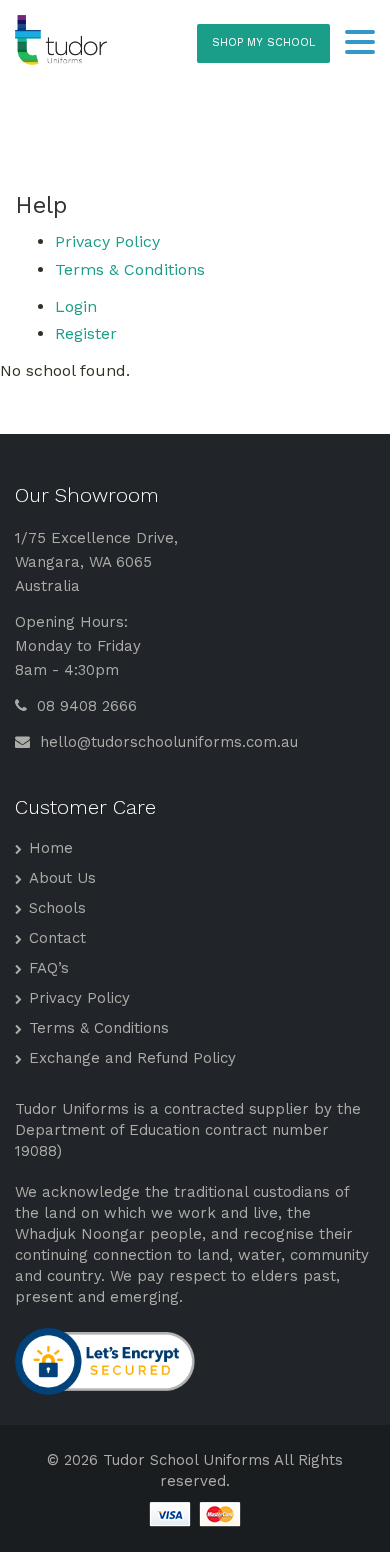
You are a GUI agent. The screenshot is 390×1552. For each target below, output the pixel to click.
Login (76, 306)
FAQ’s (49, 968)
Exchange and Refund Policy (132, 1058)
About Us (62, 878)
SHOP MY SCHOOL (263, 42)
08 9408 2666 (84, 706)
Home (51, 848)
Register (86, 333)
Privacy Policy (107, 241)
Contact (57, 938)
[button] (360, 44)
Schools (57, 908)
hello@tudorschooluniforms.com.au (166, 742)
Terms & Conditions (130, 269)
